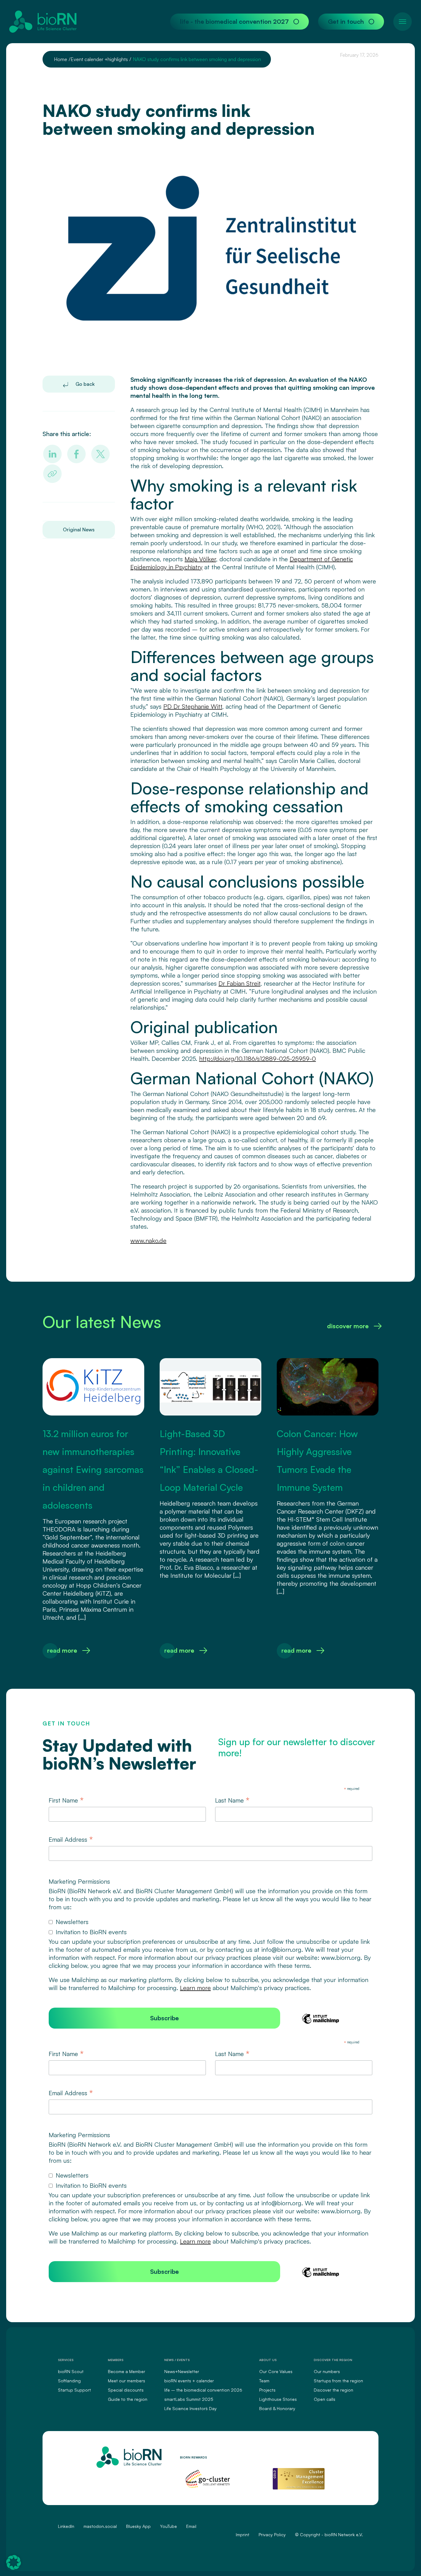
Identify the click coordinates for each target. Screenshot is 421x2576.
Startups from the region (338, 2381)
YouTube (168, 2526)
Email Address (71, 1840)
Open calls (325, 2399)
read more (62, 1650)
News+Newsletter (182, 2371)
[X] (100, 454)
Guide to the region (128, 2399)
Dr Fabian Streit (239, 983)
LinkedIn (66, 2526)
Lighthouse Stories (278, 2399)
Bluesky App (138, 2526)
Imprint (243, 2535)
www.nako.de (148, 1241)
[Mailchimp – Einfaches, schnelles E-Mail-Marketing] (321, 2023)
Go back (84, 384)
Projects (267, 2390)
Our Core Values (276, 2371)
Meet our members (127, 2381)
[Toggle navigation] (403, 22)
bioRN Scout (71, 2371)
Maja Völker (200, 559)
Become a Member (127, 2371)
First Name (66, 1800)
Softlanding (69, 2381)
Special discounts (126, 2390)
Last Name (232, 1800)
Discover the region (333, 2390)
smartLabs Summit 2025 (189, 2399)
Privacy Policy (272, 2535)
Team (264, 2381)
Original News (79, 530)
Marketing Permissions (79, 1881)
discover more (348, 1326)
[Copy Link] (52, 474)
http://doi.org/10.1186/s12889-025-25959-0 (258, 1059)
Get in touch (346, 21)
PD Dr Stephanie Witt (193, 706)
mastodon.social (100, 2526)
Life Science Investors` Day (190, 2408)
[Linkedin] (52, 454)
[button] (14, 2562)
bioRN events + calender (189, 2381)
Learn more (195, 1988)
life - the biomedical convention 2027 (234, 21)
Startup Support (74, 2390)
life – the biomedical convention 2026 (203, 2390)
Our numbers (327, 2371)
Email (191, 2526)
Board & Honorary (277, 2408)
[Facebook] (76, 454)
